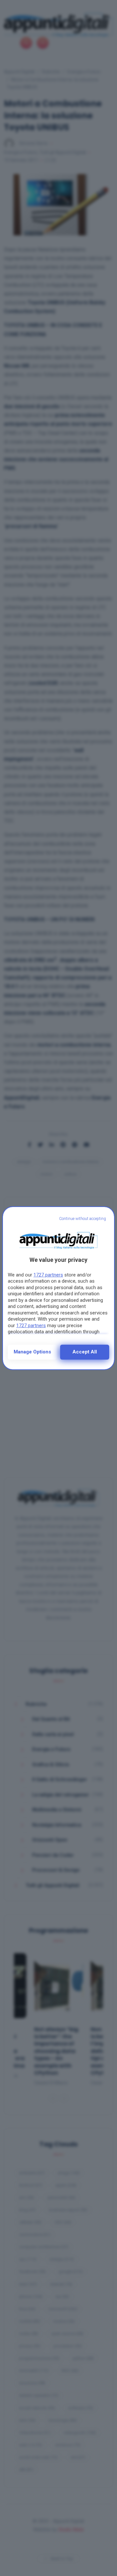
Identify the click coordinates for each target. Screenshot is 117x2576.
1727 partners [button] (48, 1275)
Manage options (32, 1352)
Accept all (85, 1352)
